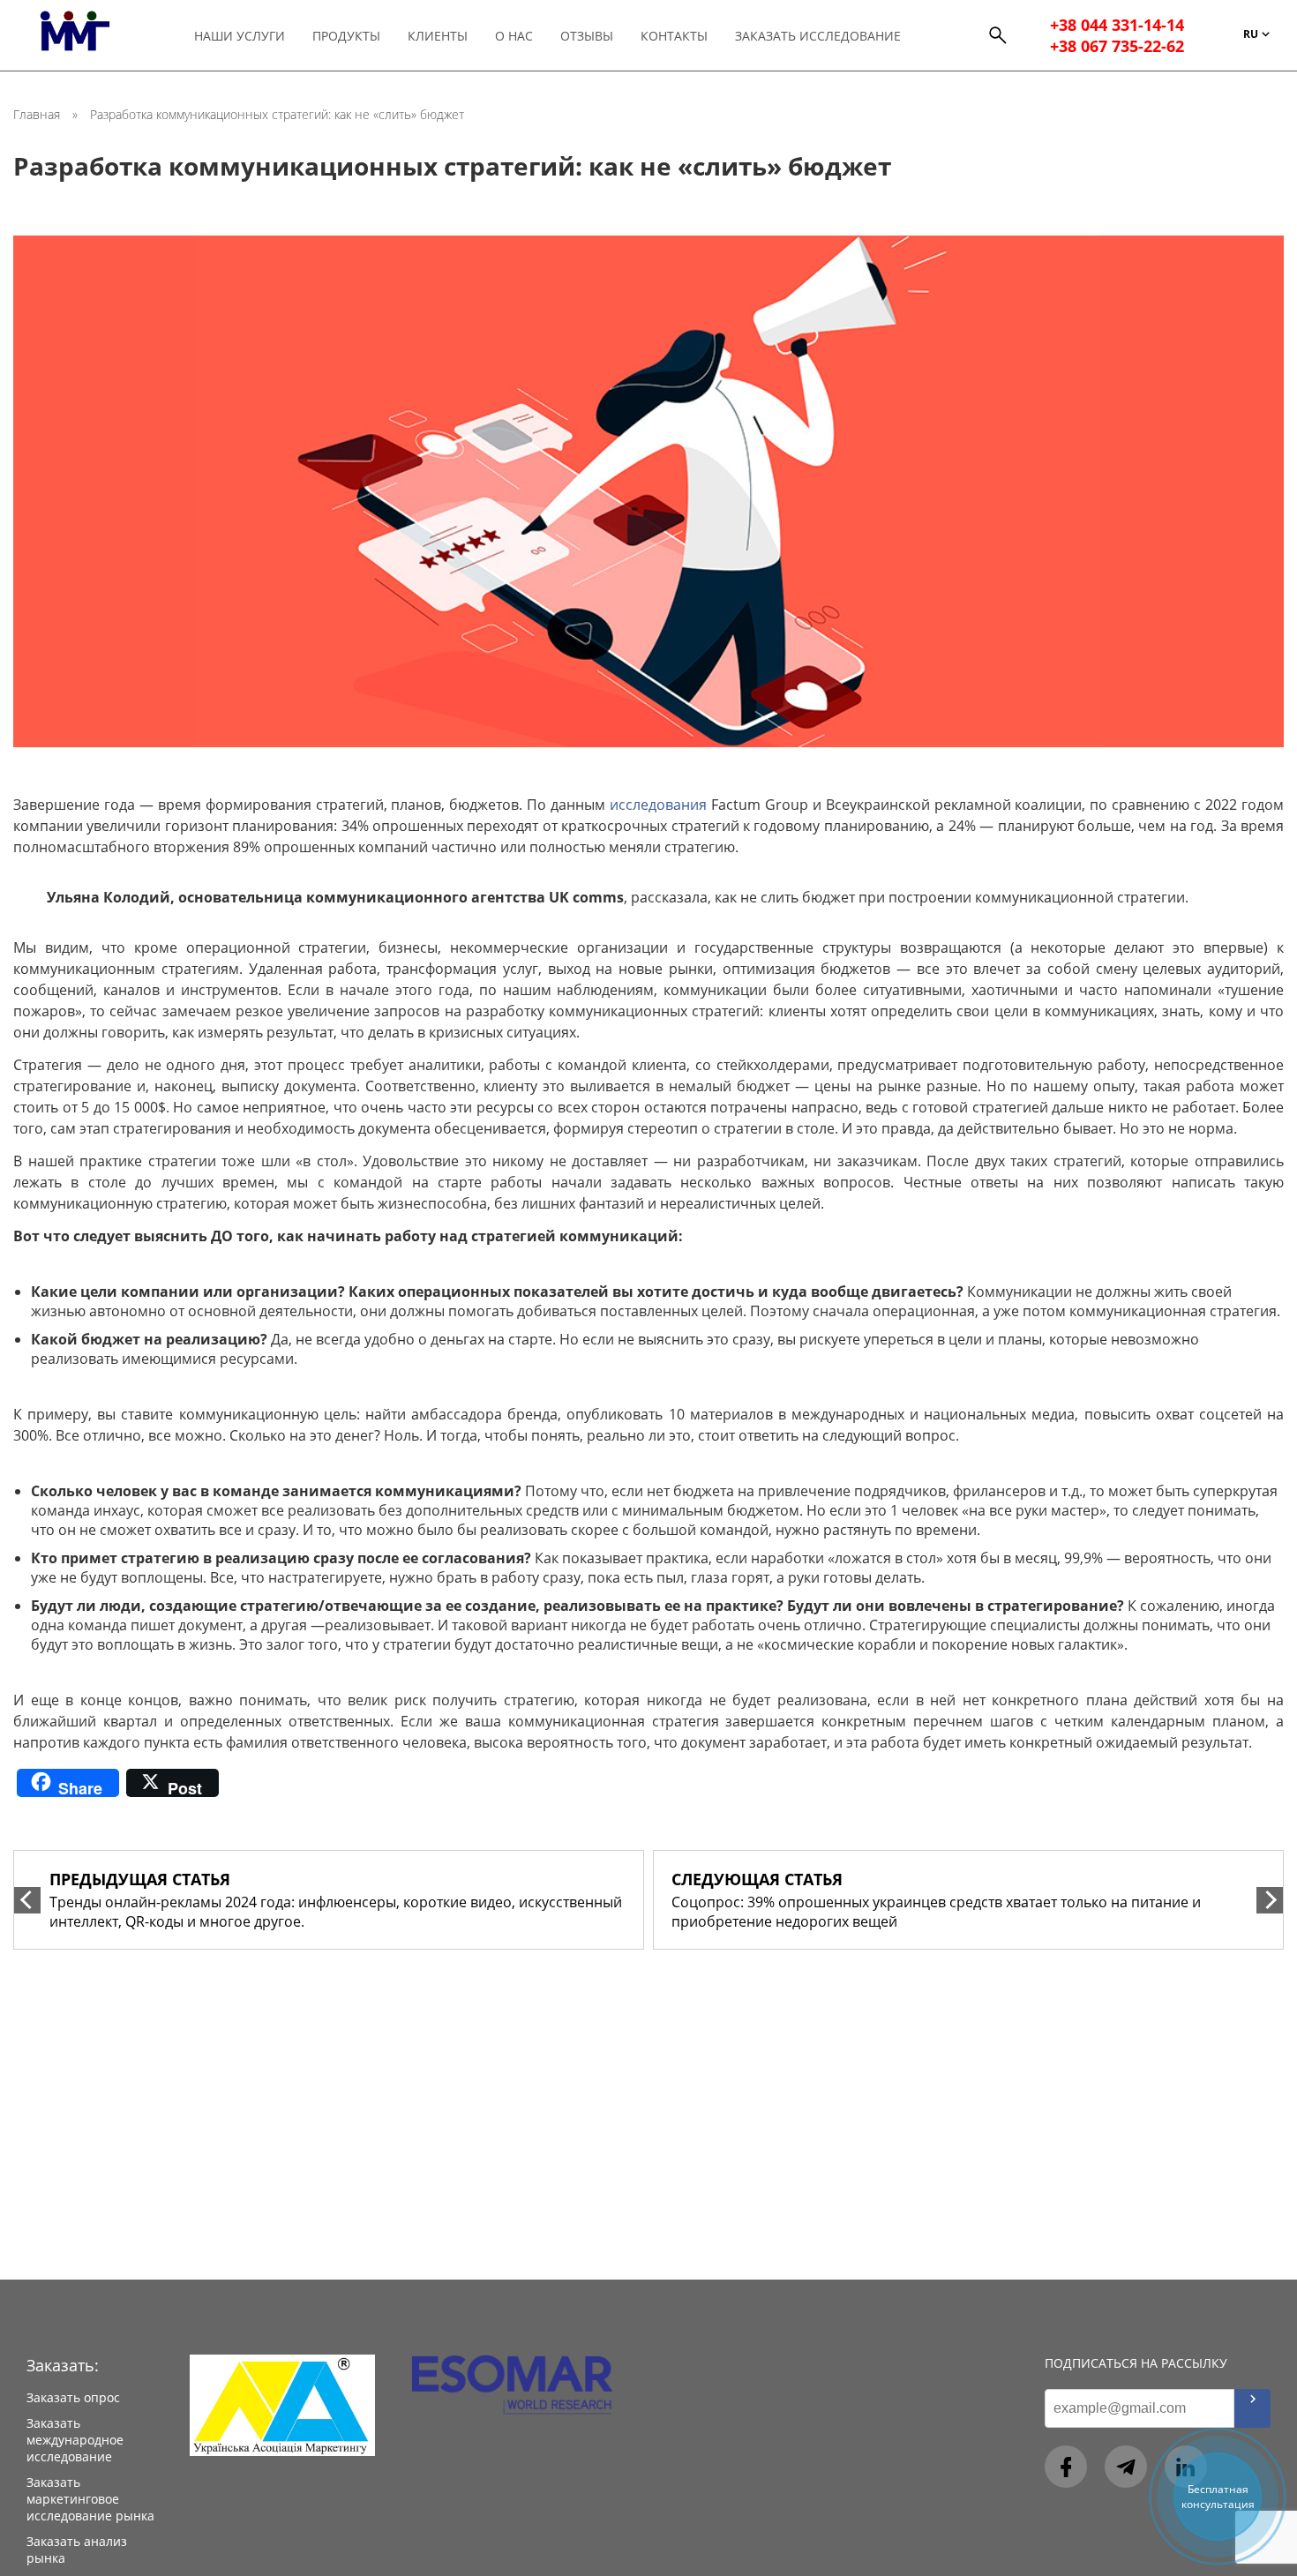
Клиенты (438, 36)
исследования (658, 805)
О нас (514, 36)
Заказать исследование (818, 36)
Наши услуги (240, 36)
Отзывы (587, 36)
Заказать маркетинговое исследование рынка (90, 2499)
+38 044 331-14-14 (1117, 25)
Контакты (674, 36)
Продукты (346, 36)
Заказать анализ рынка (77, 2550)
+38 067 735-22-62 (1117, 46)
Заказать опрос (73, 2397)
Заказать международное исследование (75, 2440)
